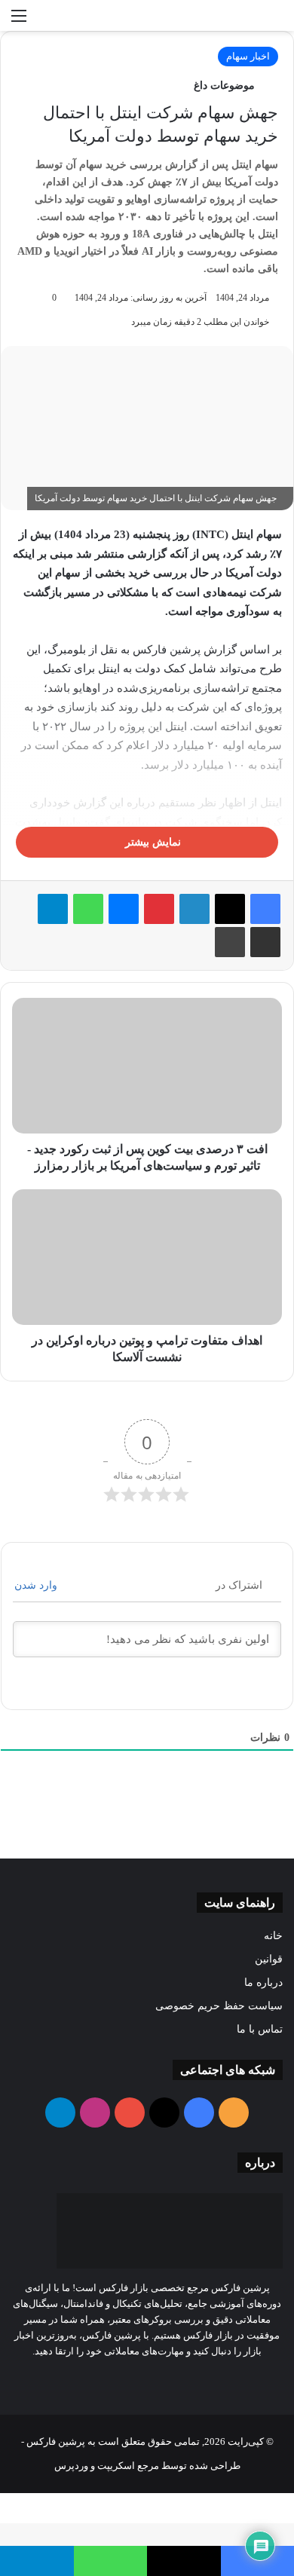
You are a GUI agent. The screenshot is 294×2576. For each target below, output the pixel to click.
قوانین (269, 1959)
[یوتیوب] (138, 2379)
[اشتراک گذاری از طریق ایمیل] (265, 942)
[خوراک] (192, 2379)
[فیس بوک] (265, 909)
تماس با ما (260, 2029)
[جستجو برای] (275, 21)
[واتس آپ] (88, 909)
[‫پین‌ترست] (159, 909)
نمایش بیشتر (152, 842)
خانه (273, 1936)
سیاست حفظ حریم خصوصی (219, 2006)
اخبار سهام (248, 56)
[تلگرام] (53, 909)
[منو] (19, 21)
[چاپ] (230, 942)
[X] (230, 909)
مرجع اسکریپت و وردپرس (107, 2466)
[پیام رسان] (124, 909)
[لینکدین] (194, 909)
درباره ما (263, 1982)
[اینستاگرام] (120, 2379)
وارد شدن (37, 1585)
